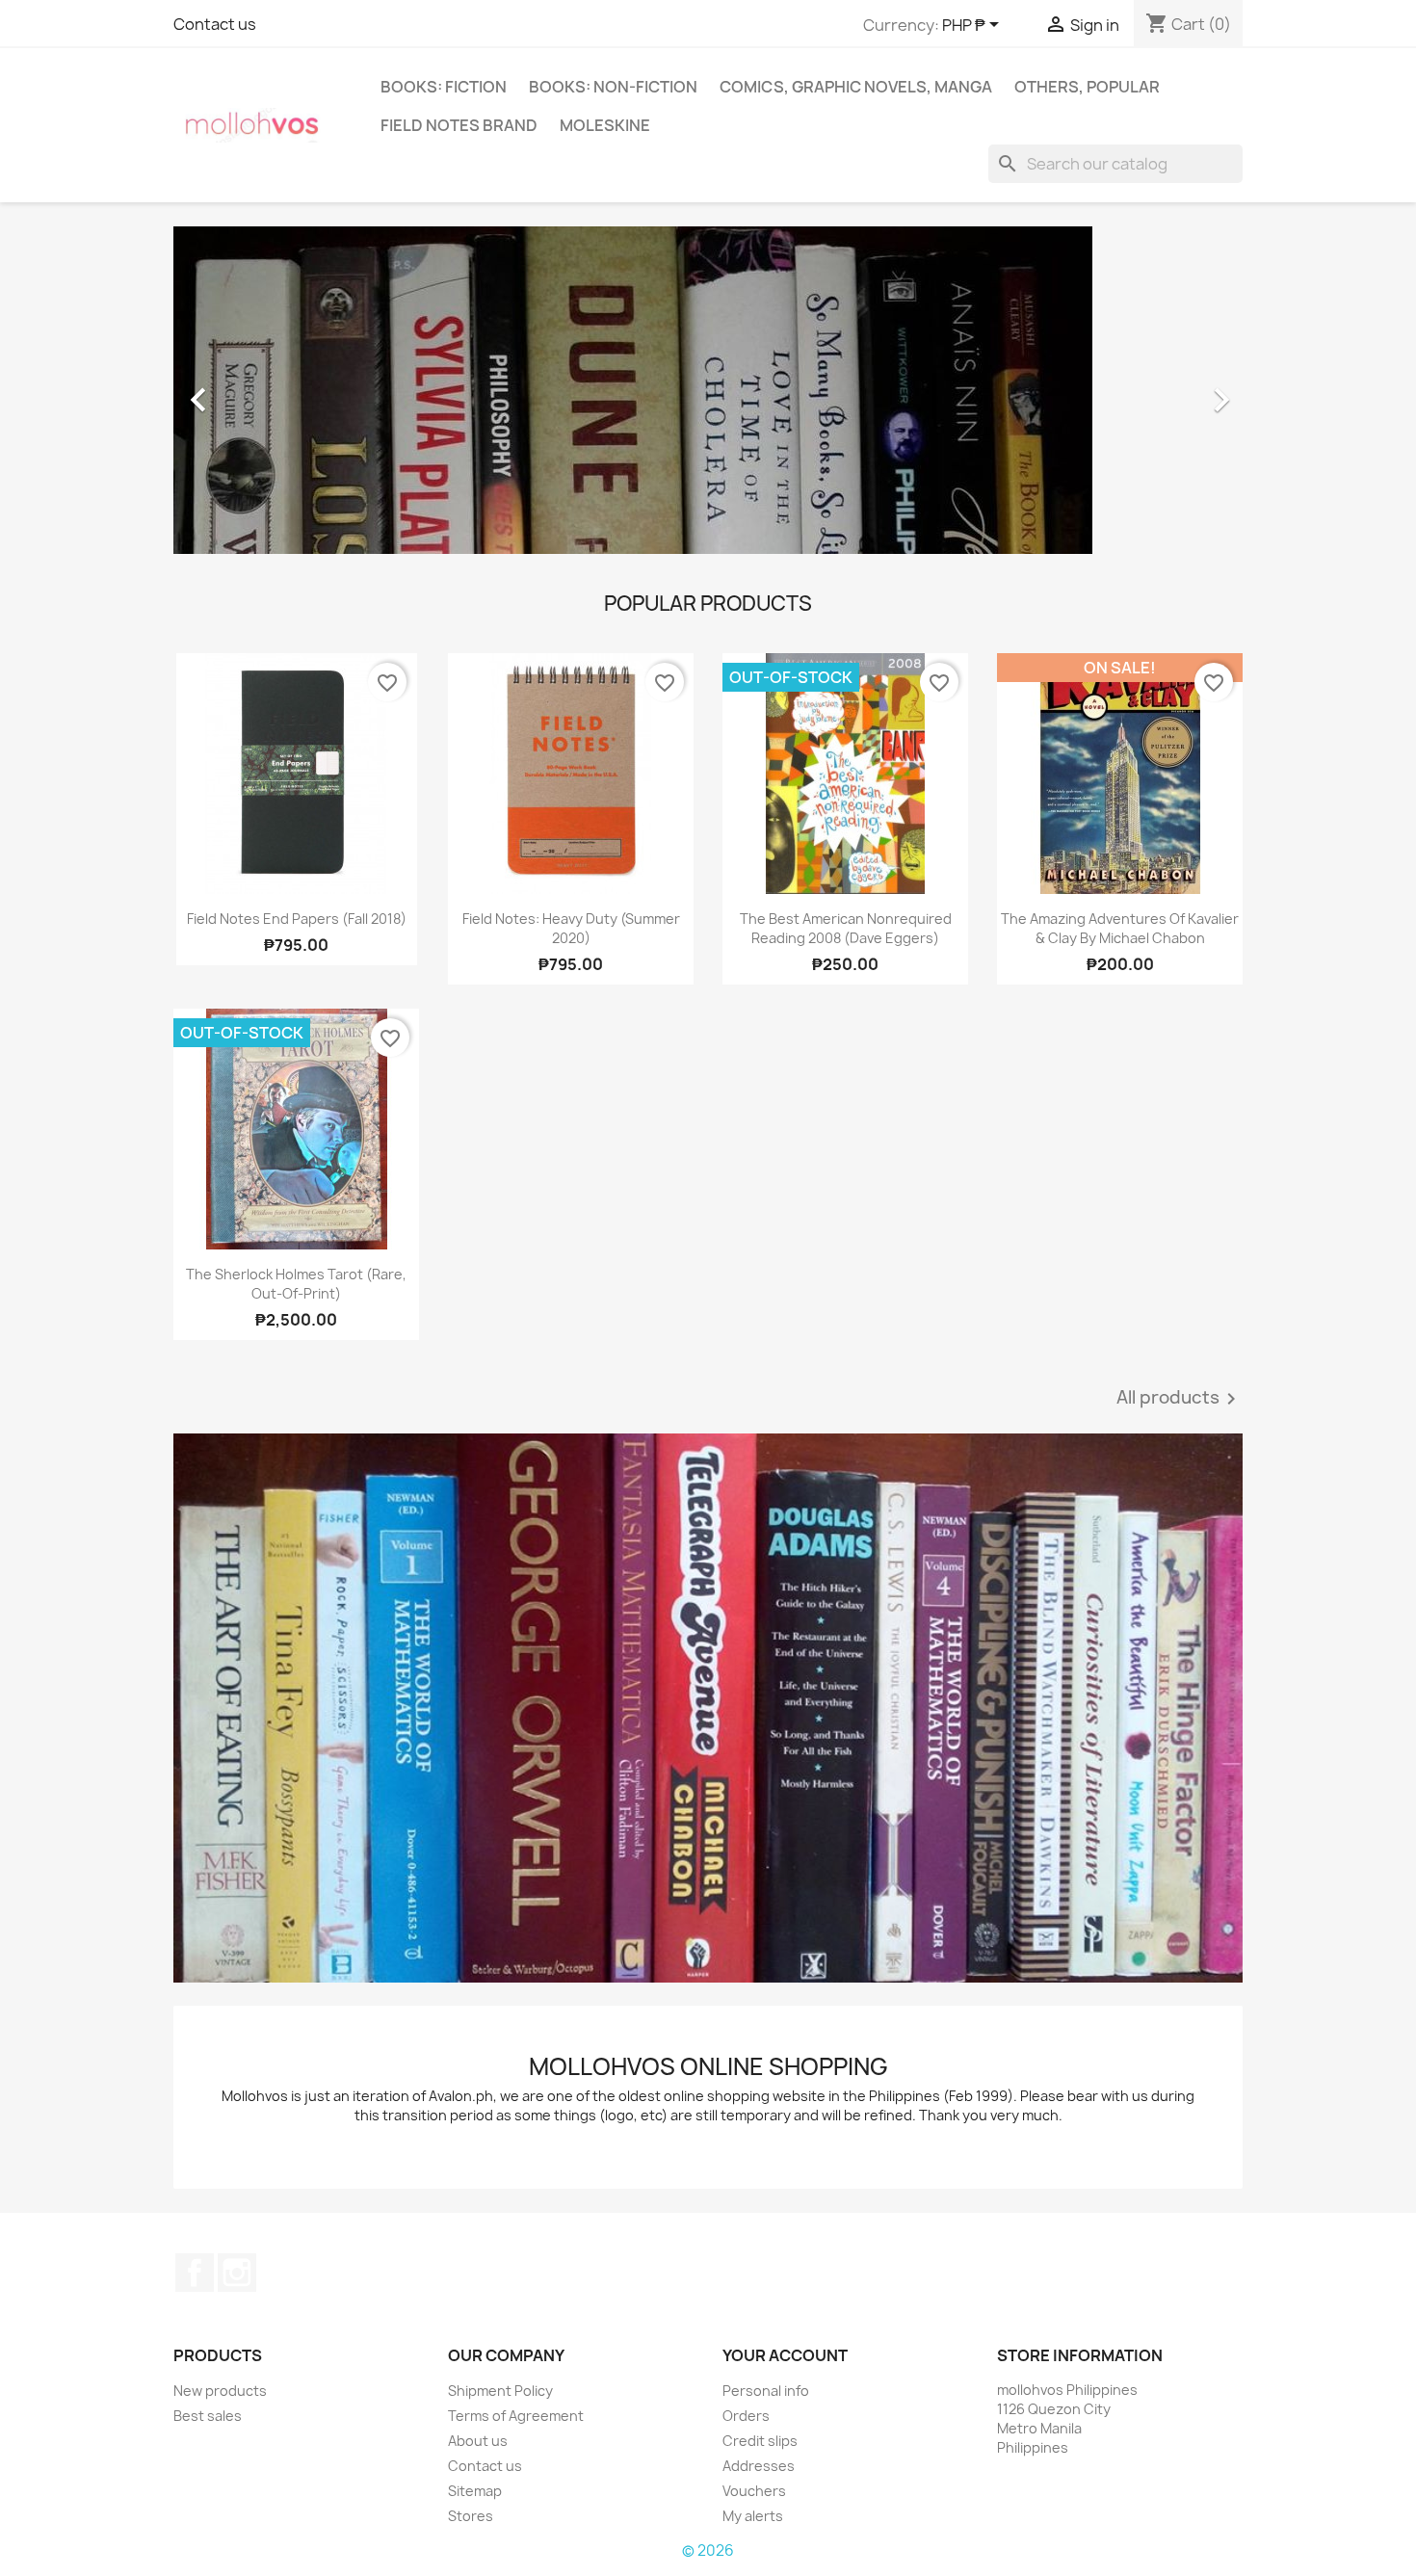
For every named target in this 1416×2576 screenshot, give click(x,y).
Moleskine (605, 125)
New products (220, 2391)
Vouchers (754, 2491)
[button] (254, 390)
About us (478, 2441)
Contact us (215, 24)
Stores (471, 2516)
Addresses (759, 2466)
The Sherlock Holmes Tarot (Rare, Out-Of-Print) (296, 1284)
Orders (746, 2416)
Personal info (766, 2391)
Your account (785, 2355)
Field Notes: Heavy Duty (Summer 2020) (571, 928)
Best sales (208, 2416)
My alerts (753, 2516)
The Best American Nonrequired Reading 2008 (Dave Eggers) (846, 928)
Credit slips (760, 2441)
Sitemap (475, 2491)
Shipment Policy (500, 2391)
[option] (708, 390)
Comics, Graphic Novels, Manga (856, 87)
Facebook (195, 2273)
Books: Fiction (444, 87)
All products (1180, 1399)
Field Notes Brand (459, 125)
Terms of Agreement (516, 2416)
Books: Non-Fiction (613, 87)
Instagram (237, 2273)
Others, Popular (1087, 87)
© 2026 (708, 2550)
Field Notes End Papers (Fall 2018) (297, 919)
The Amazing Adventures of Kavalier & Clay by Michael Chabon (1120, 928)
